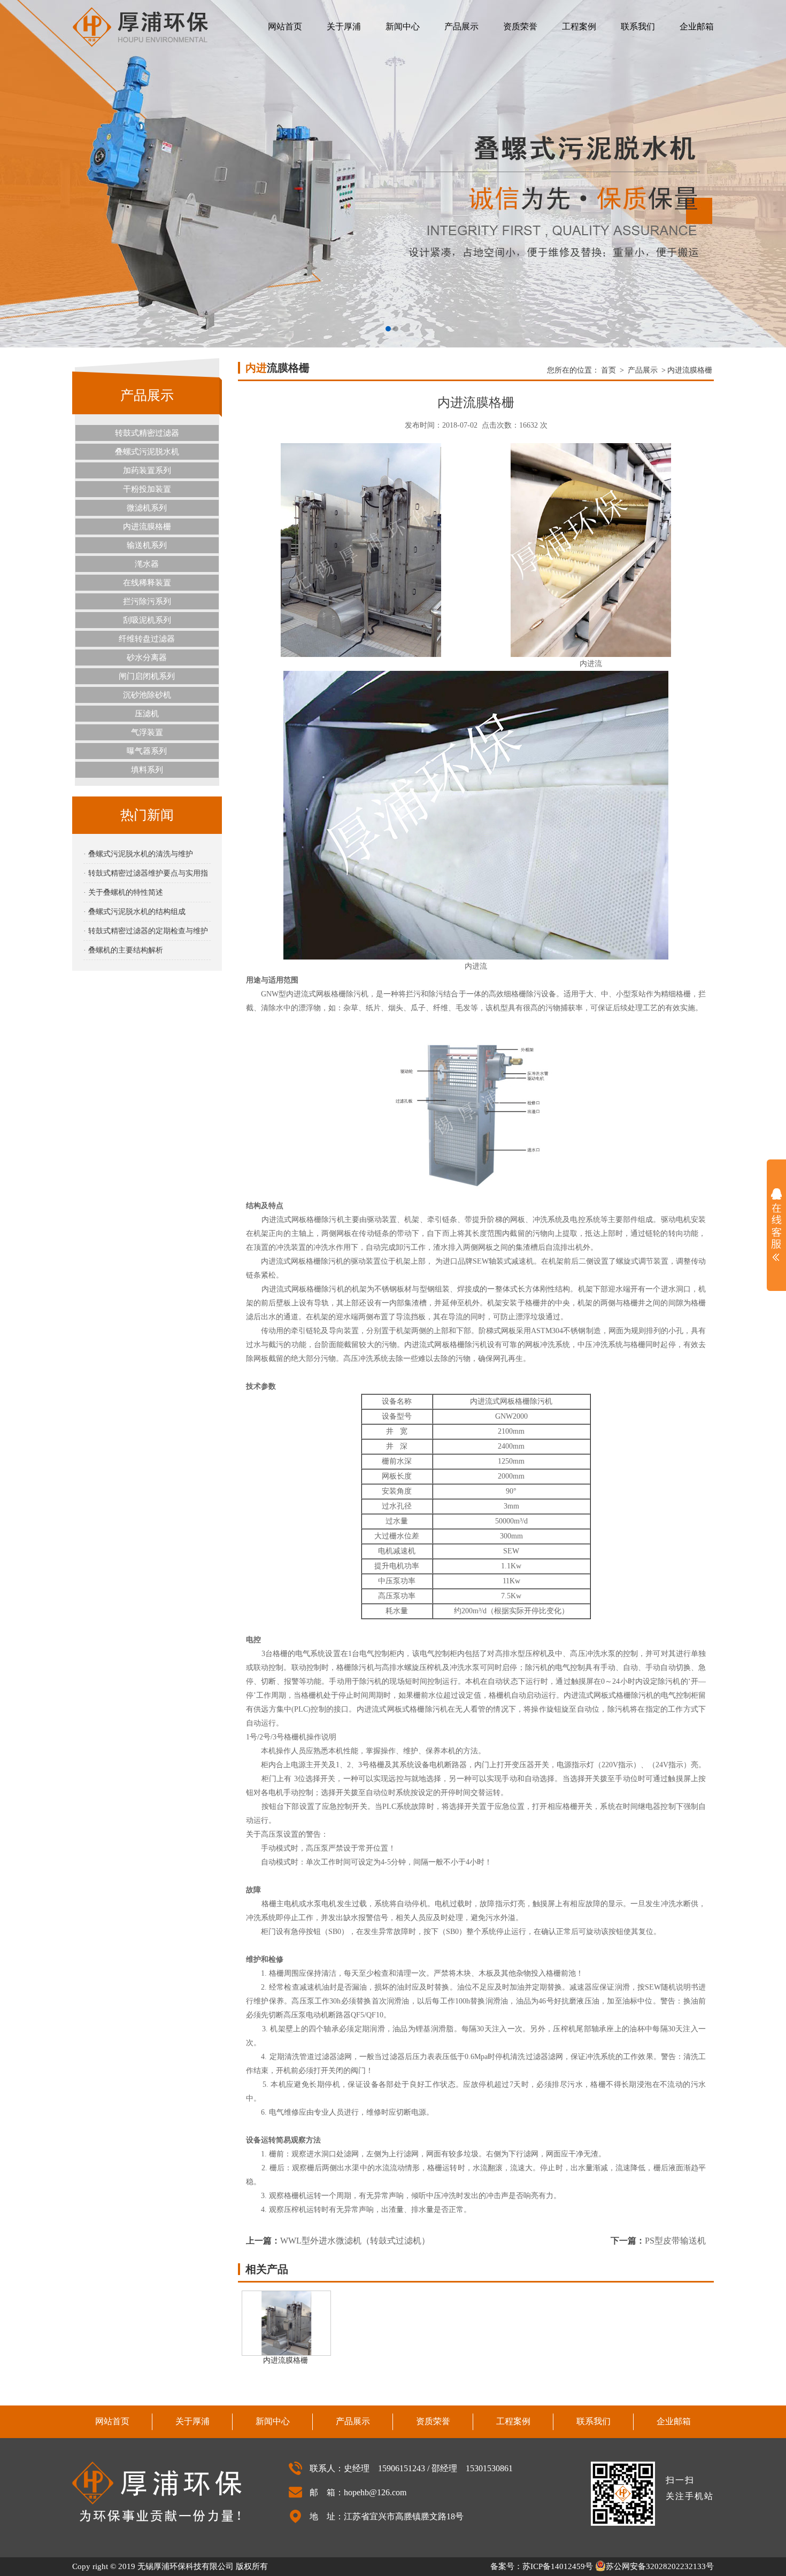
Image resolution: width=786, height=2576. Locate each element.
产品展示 (461, 26)
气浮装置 (147, 732)
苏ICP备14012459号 (558, 2566)
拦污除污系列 (147, 601)
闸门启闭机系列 (147, 676)
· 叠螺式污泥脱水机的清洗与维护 (138, 854)
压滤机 (147, 714)
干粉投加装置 (147, 489)
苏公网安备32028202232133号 (660, 2566)
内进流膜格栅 (147, 527)
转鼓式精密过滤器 (147, 433)
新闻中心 (403, 26)
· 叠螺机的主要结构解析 (123, 950)
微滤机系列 (147, 508)
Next (767, 174)
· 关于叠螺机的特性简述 (123, 892)
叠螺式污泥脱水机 (147, 452)
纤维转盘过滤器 (147, 639)
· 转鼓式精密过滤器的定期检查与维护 (146, 931)
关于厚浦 (344, 26)
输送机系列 (147, 545)
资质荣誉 (520, 26)
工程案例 (579, 26)
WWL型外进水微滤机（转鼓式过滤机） (355, 2241)
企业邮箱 (697, 26)
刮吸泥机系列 (147, 620)
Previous (19, 174)
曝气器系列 (147, 751)
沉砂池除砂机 (147, 695)
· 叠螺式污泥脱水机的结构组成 (134, 912)
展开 (776, 1225)
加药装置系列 (147, 470)
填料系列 (147, 770)
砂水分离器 (147, 657)
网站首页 (285, 26)
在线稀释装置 (147, 583)
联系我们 (638, 26)
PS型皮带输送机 (675, 2241)
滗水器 (147, 564)
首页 (608, 370)
